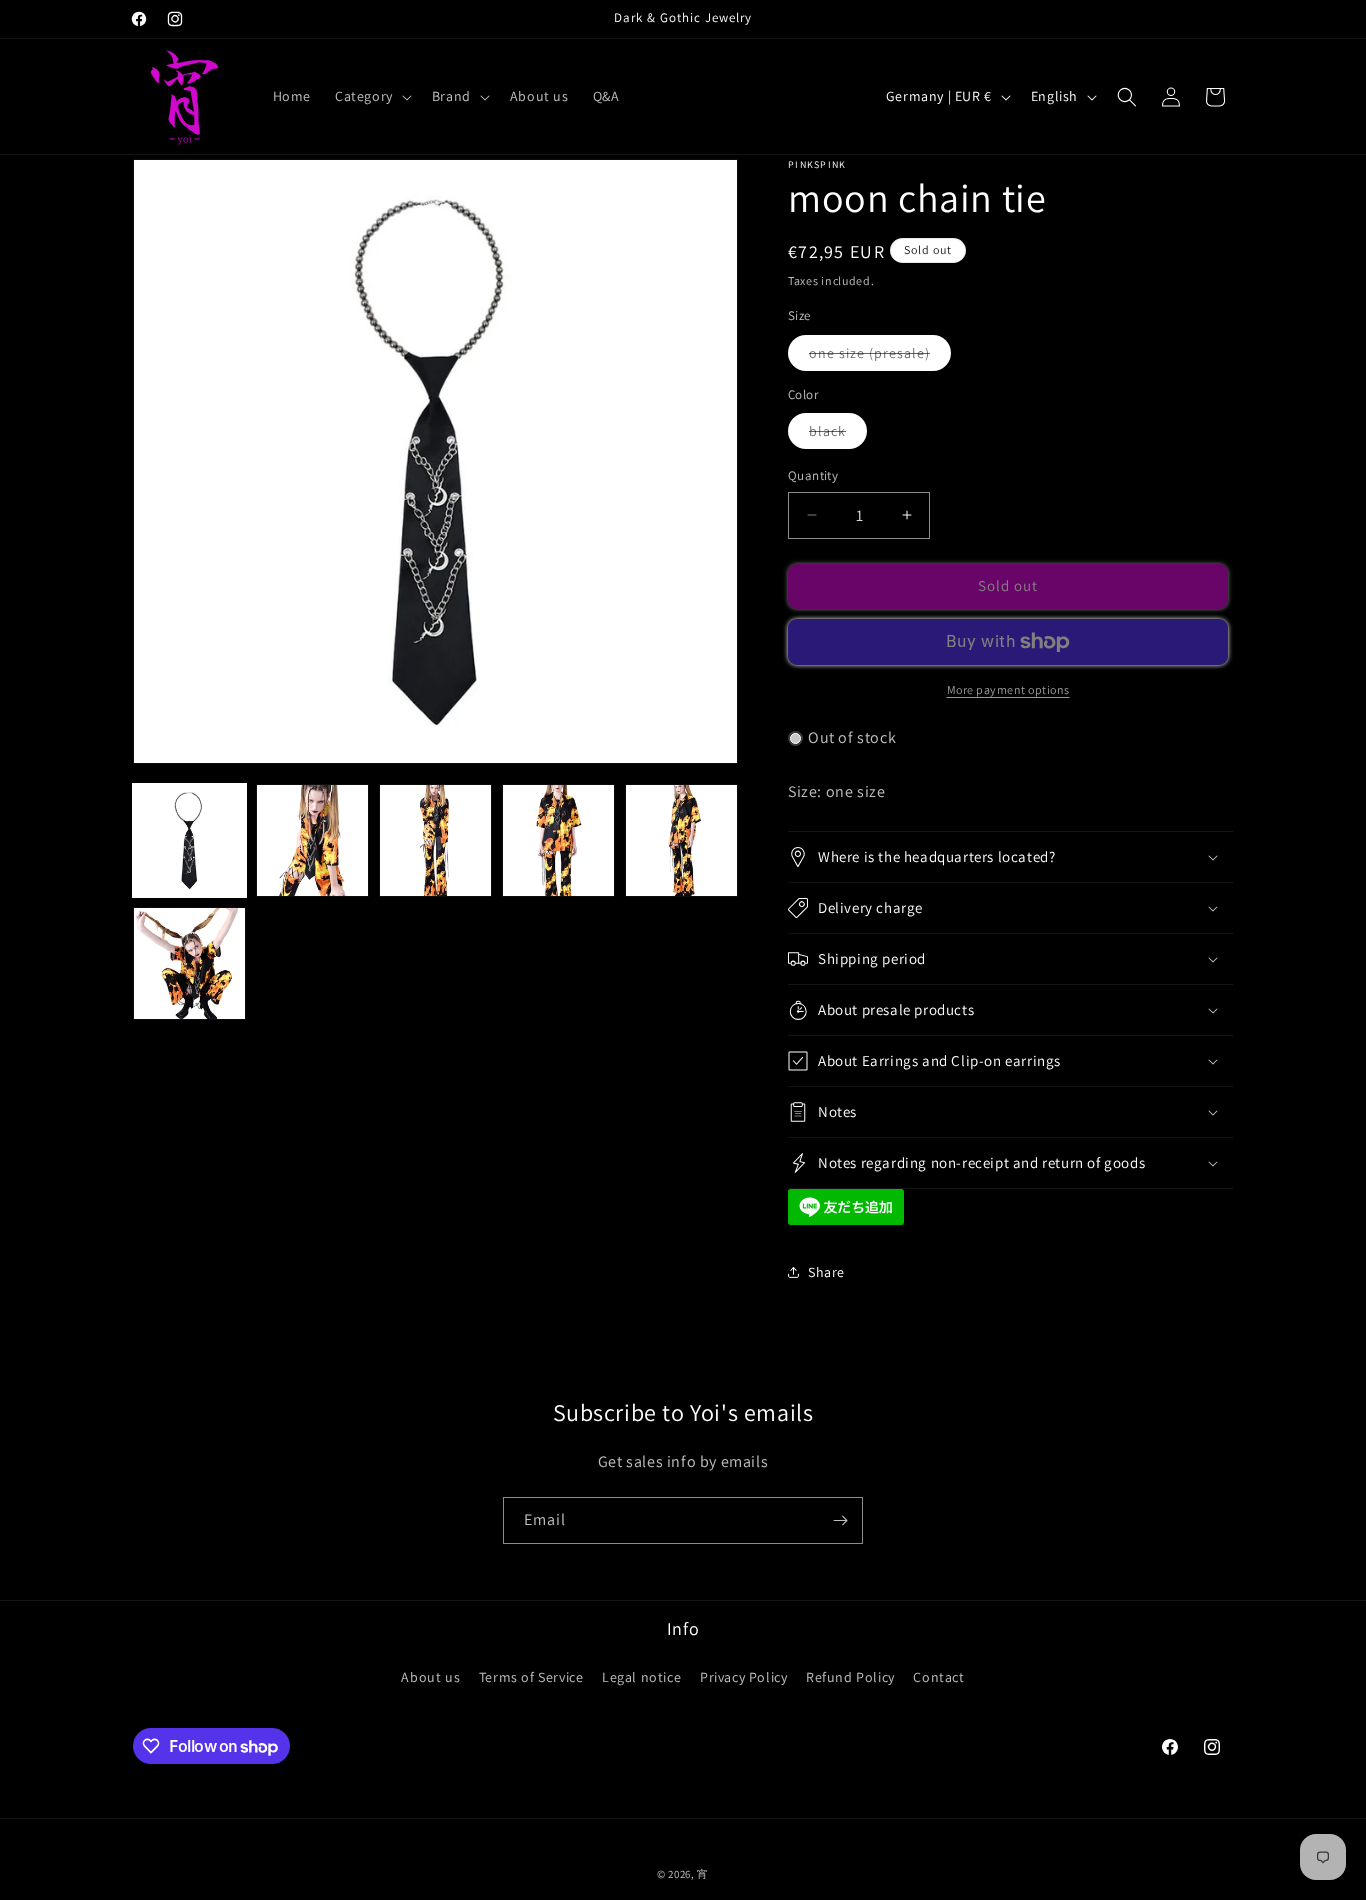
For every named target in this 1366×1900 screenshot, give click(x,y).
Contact (938, 1678)
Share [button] (826, 1272)
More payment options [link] (1008, 689)
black (838, 435)
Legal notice (641, 1678)
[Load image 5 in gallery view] (681, 840)
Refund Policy (850, 1678)
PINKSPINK (817, 164)
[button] (371, 96)
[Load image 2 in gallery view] (312, 840)
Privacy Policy (743, 1678)
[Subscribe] (840, 1520)
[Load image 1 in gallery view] (189, 840)
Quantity (813, 475)
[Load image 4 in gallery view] (558, 840)
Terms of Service (531, 1678)
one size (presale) (880, 357)
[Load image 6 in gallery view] (189, 963)
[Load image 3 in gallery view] (435, 840)
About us (430, 1678)
